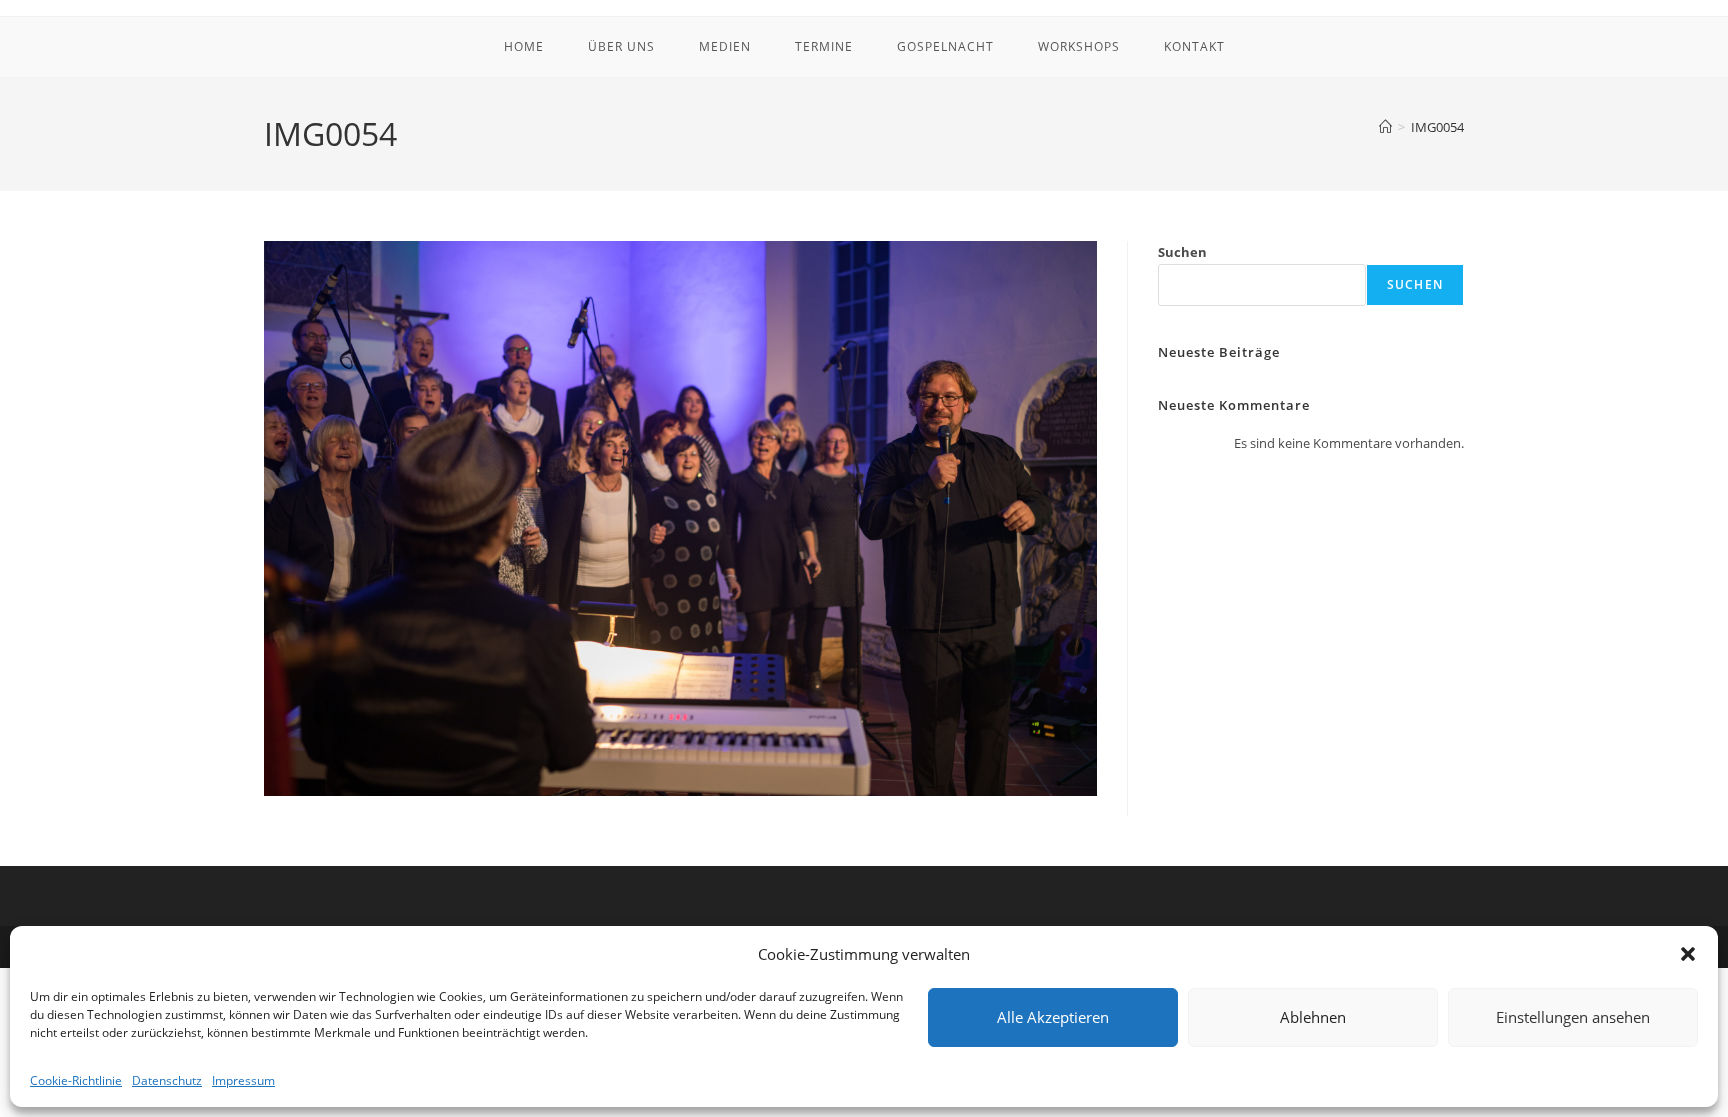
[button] (1688, 954)
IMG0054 (1437, 127)
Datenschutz (167, 1080)
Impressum (243, 1080)
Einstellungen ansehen (1573, 1017)
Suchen (1182, 252)
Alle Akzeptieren (1053, 1017)
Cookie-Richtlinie (76, 1080)
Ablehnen (1313, 1017)
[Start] (1385, 127)
